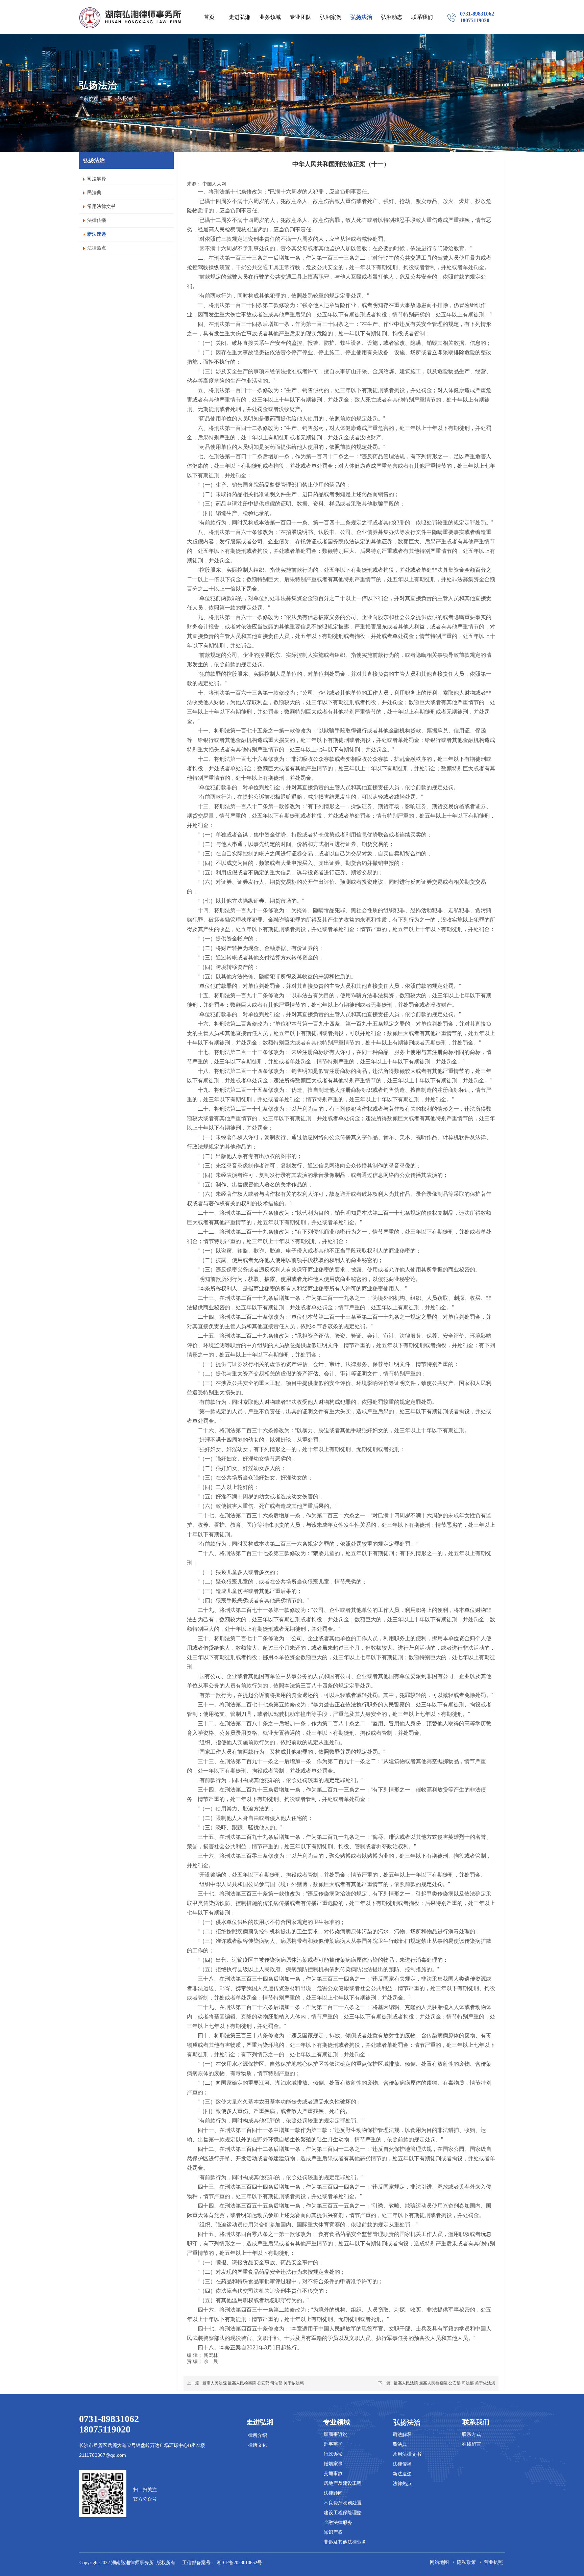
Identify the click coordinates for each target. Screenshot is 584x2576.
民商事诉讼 (336, 2434)
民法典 (400, 2444)
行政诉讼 (333, 2454)
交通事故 (333, 2474)
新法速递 (402, 2474)
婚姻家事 (333, 2464)
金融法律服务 (338, 2522)
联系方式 (471, 2434)
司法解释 (402, 2435)
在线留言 (471, 2444)
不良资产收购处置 (343, 2503)
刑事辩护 (333, 2444)
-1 (242, 2563)
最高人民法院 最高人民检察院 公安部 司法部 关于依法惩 (253, 2383)
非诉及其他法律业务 (345, 2542)
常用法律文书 (407, 2454)
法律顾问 (333, 2493)
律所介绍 (258, 2435)
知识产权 (333, 2532)
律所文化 (258, 2445)
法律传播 (402, 2464)
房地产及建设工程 (343, 2483)
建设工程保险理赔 (343, 2513)
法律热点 (402, 2484)
